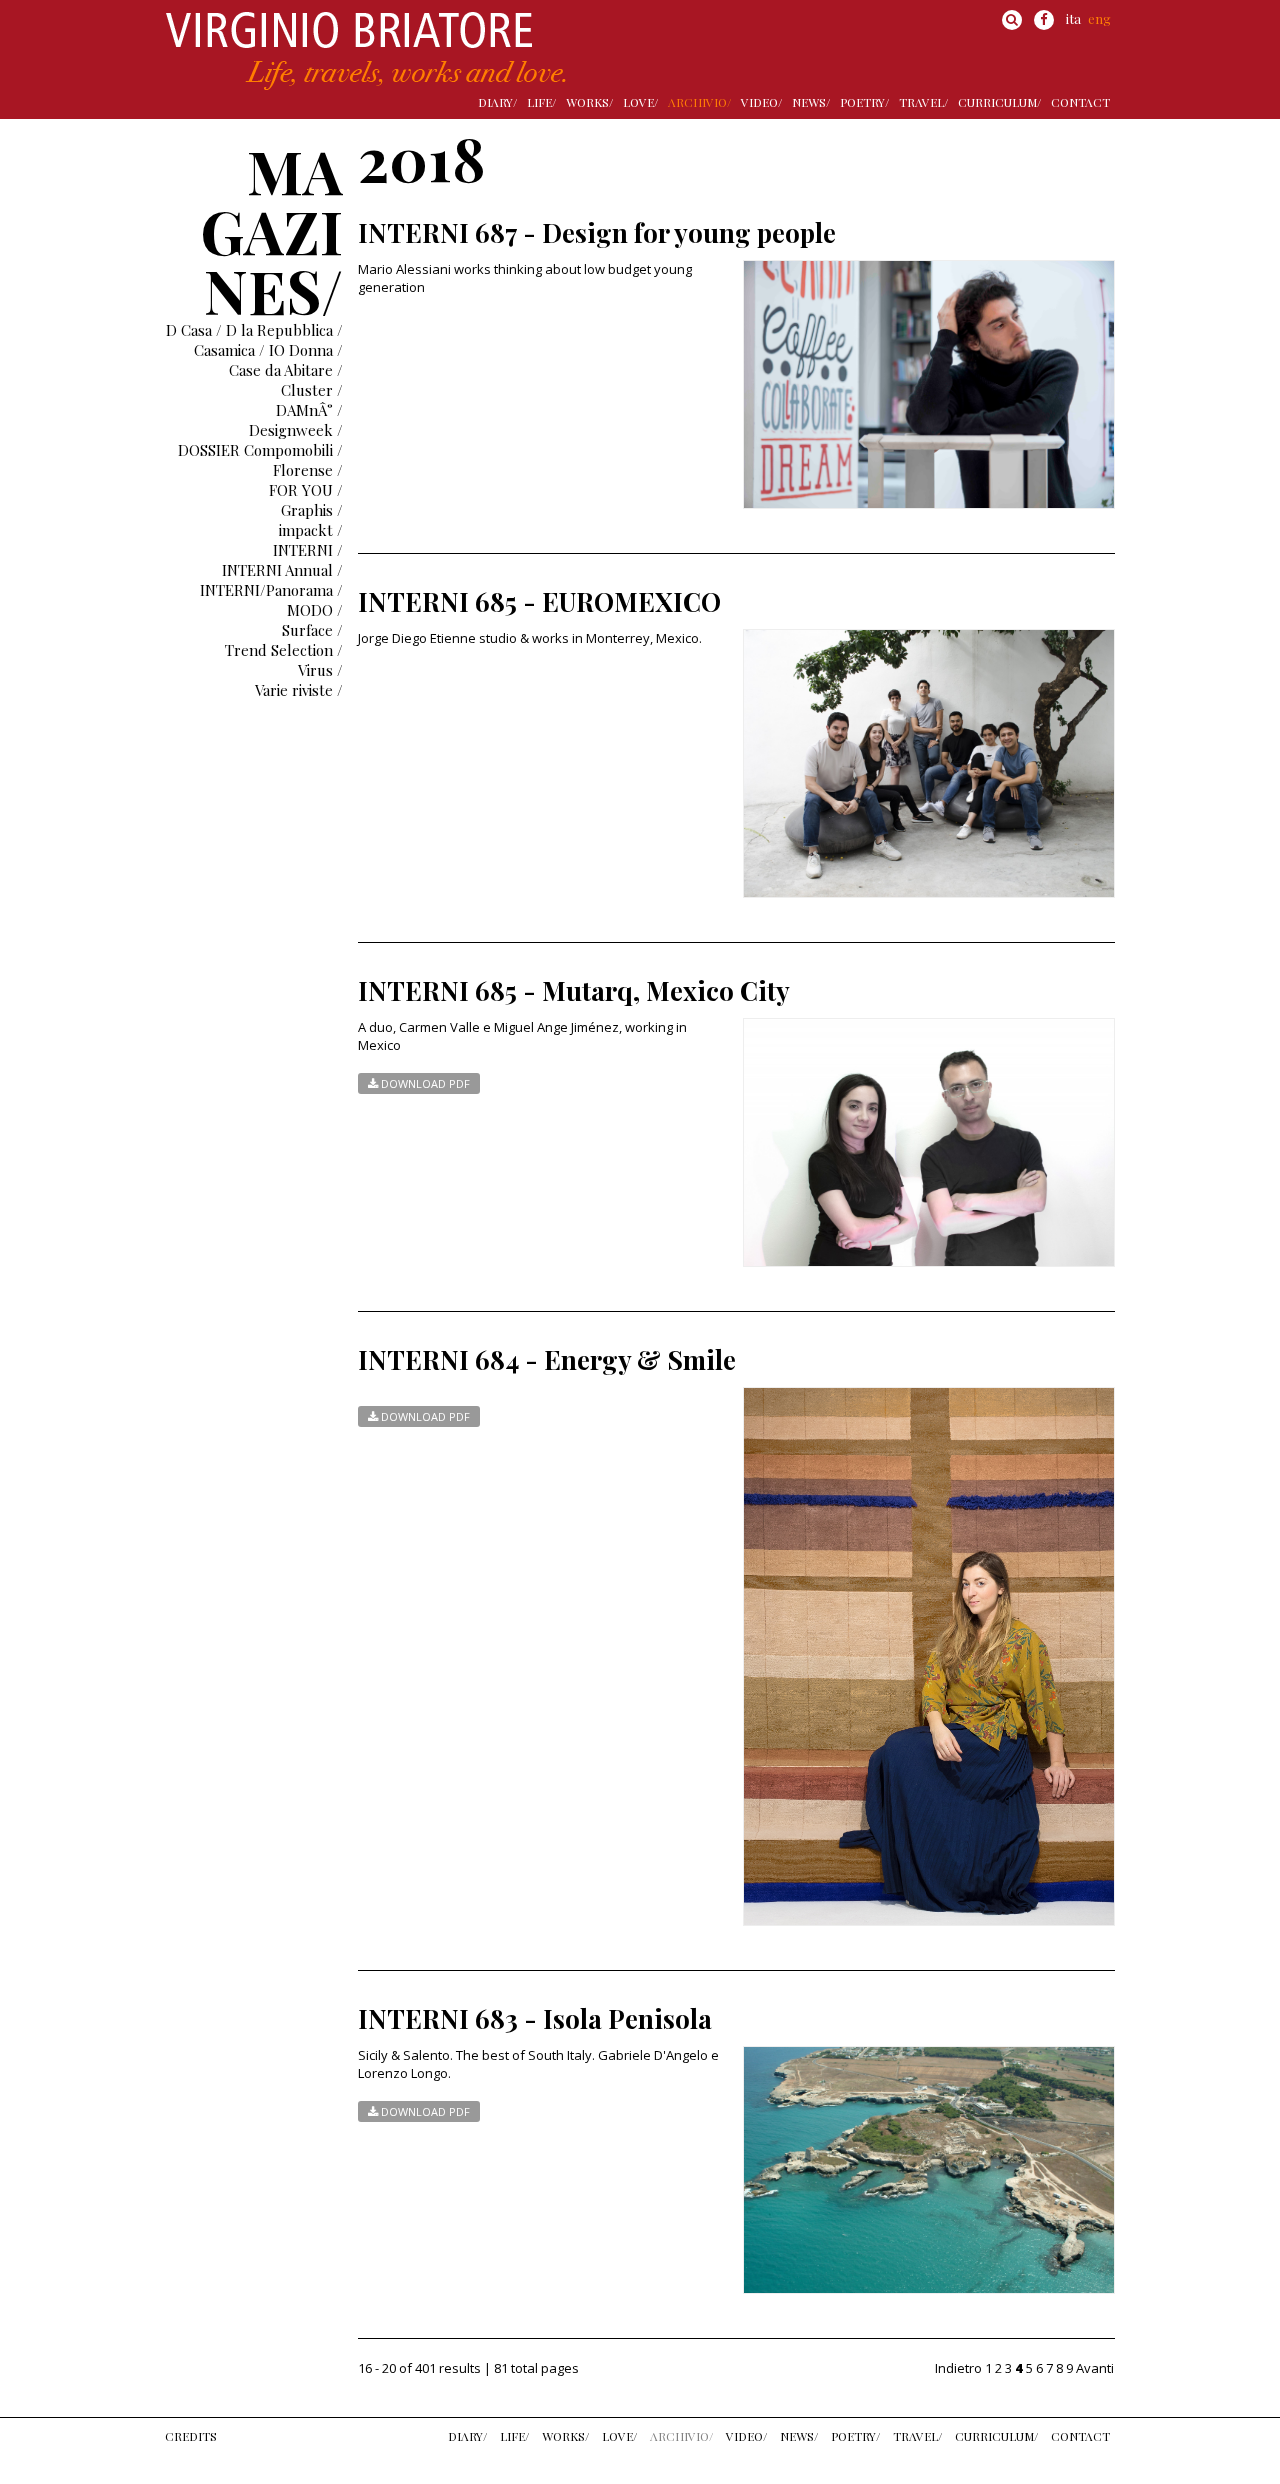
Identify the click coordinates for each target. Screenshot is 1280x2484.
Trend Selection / (284, 650)
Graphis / (312, 510)
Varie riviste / (299, 690)
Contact (1080, 102)
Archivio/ (699, 102)
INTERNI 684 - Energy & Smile (547, 1359)
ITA (1073, 18)
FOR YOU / (306, 490)
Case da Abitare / (286, 370)
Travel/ (923, 102)
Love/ (640, 102)
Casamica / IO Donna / (268, 350)
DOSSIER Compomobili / (260, 450)
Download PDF (424, 1083)
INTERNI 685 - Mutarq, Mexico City (574, 990)
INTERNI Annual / (282, 570)
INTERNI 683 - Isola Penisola (535, 2018)
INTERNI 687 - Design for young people (597, 232)
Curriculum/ (999, 102)
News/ (811, 102)
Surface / (312, 630)
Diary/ (497, 102)
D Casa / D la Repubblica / (254, 330)
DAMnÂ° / (309, 410)
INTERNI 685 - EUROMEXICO (539, 601)
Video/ (761, 102)
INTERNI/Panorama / (271, 590)
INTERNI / (308, 550)
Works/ (589, 102)
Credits (191, 2436)
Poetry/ (864, 102)
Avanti (1095, 2368)
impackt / (311, 530)
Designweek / (296, 430)
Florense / (308, 470)
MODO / (315, 610)
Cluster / (312, 390)
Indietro (958, 2368)
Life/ (541, 102)
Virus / (320, 670)
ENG (1099, 18)
